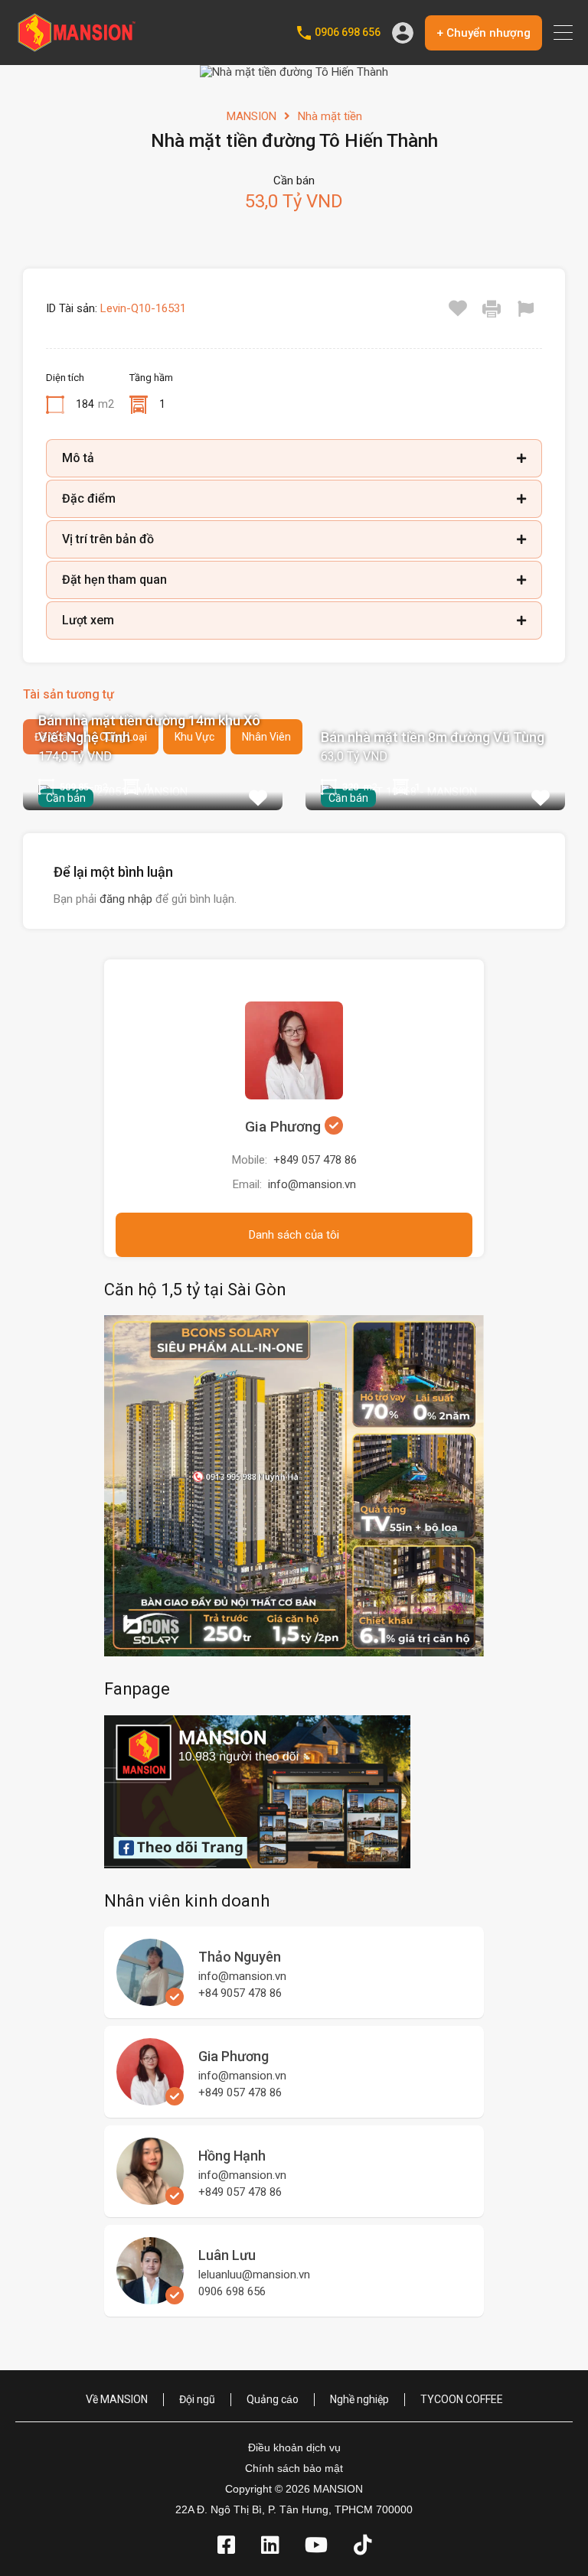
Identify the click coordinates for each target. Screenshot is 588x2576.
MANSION (252, 116)
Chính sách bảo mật (294, 2468)
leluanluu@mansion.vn (254, 2275)
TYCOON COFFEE (462, 2399)
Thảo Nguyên (240, 1957)
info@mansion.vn (312, 1184)
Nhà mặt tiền (330, 116)
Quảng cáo (273, 2399)
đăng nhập (126, 899)
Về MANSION (117, 2399)
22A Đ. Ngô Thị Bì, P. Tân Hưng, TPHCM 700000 (294, 2509)
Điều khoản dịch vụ (294, 2447)
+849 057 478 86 (315, 1160)
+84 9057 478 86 (240, 1993)
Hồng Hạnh (232, 2156)
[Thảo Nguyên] (150, 1999)
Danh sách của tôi (294, 1235)
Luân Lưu (227, 2255)
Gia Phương (285, 1127)
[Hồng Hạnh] (150, 2198)
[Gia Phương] (150, 2099)
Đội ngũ (197, 2399)
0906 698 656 (348, 32)
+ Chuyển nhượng (483, 33)
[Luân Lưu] (150, 2298)
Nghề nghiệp (359, 2399)
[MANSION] (77, 47)
